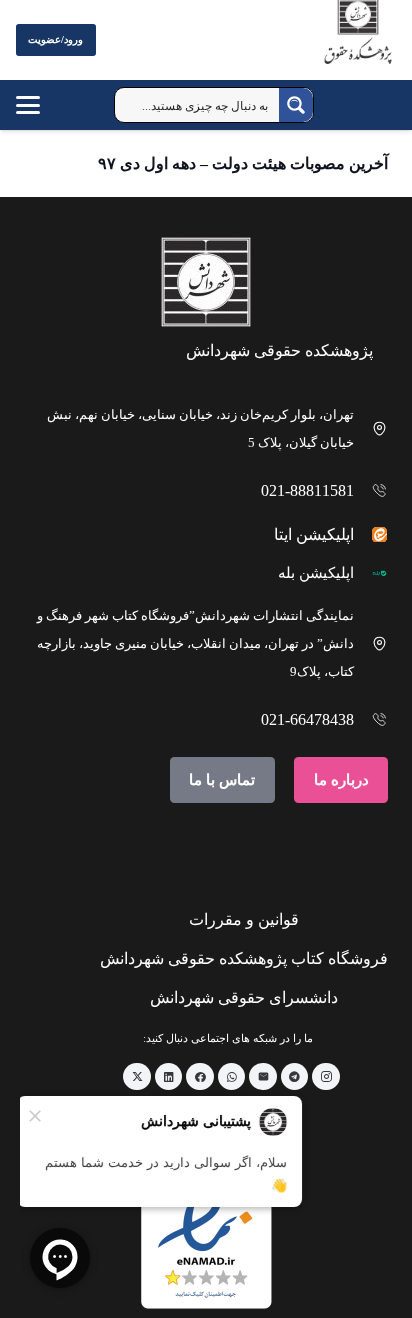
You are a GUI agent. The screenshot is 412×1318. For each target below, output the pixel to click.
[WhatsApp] (232, 1077)
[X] (137, 1077)
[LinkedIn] (169, 1077)
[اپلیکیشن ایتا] (371, 534)
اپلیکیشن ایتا (314, 534)
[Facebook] (200, 1077)
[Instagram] (326, 1077)
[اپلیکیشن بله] (371, 573)
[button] (47, 105)
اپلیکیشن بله (316, 573)
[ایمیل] (263, 1077)
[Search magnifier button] (296, 105)
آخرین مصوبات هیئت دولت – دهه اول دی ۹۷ (243, 163)
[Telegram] (295, 1077)
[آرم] (358, 44)
